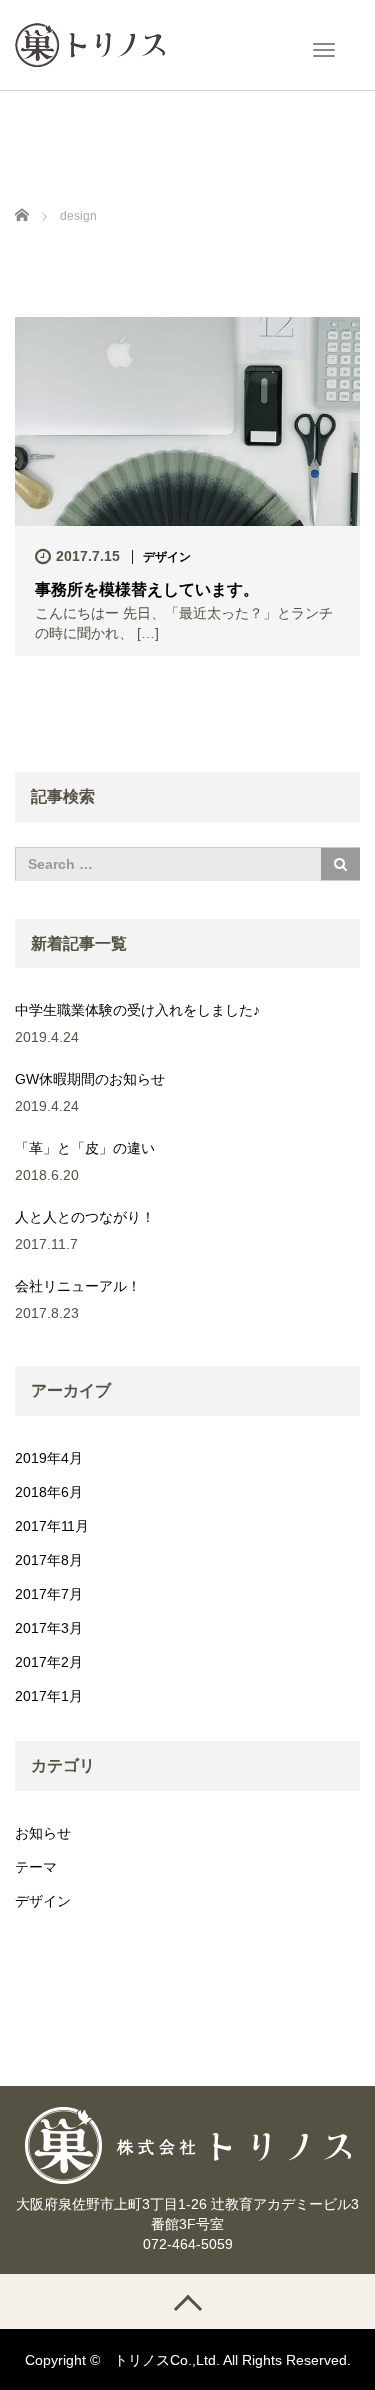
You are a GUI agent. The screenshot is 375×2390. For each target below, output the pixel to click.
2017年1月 (49, 1696)
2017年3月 (49, 1628)
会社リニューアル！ (78, 1286)
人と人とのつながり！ (85, 1217)
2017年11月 (52, 1526)
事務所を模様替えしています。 (147, 589)
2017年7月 (49, 1594)
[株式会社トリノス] (90, 43)
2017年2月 (49, 1662)
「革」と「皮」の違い (85, 1148)
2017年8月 (49, 1560)
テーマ (36, 1867)
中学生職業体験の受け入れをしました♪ (137, 1010)
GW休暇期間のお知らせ (90, 1079)
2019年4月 (49, 1458)
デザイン (167, 557)
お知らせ (43, 1833)
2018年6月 (49, 1492)
